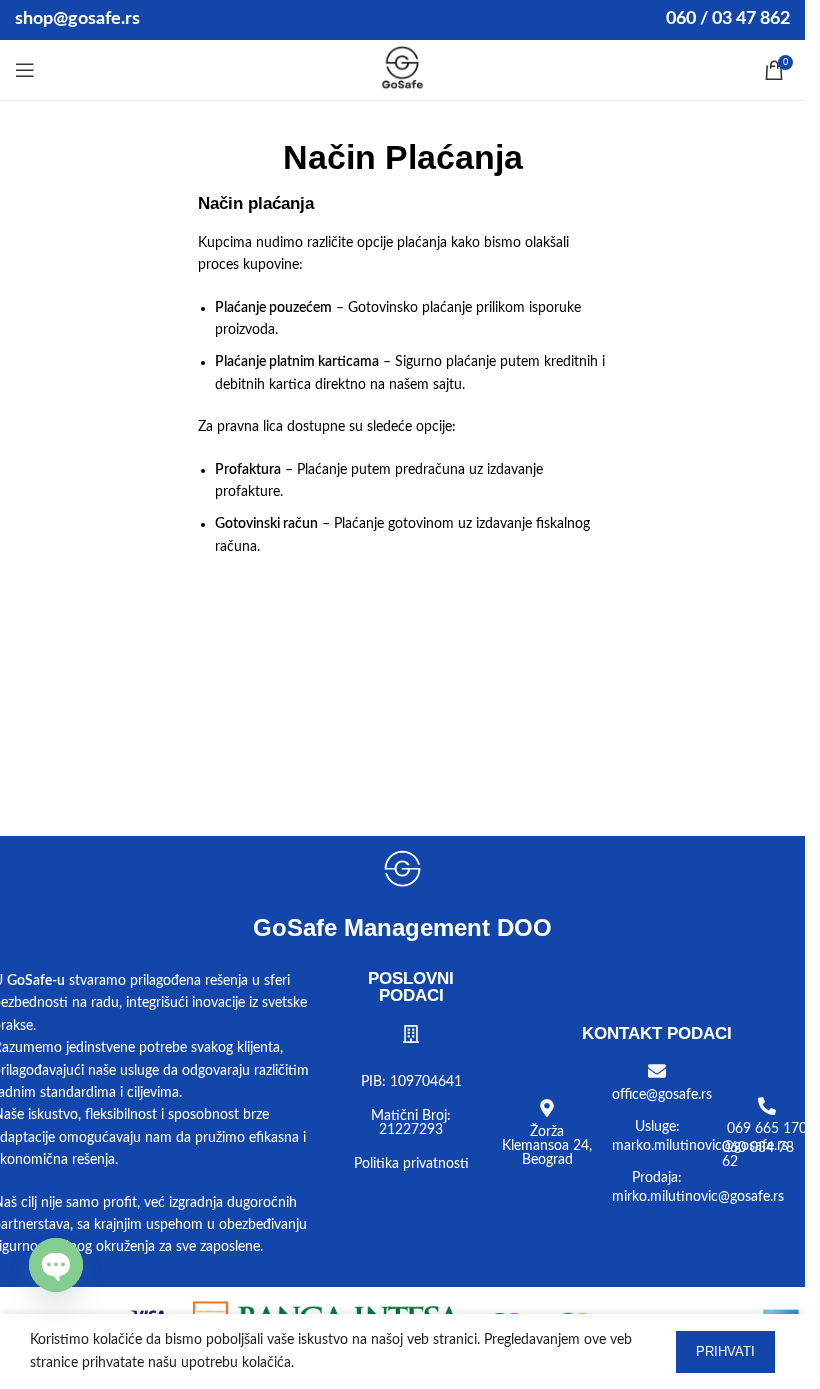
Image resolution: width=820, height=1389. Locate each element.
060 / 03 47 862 (728, 19)
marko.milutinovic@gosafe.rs (700, 1146)
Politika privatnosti (411, 1164)
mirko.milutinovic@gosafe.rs (698, 1197)
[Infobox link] (402, 70)
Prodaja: (657, 1178)
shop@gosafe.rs (77, 19)
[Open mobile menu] (25, 70)
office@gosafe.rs (662, 1095)
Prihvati (725, 1351)
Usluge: (657, 1127)
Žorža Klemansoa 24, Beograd (547, 1146)
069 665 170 (767, 1129)
